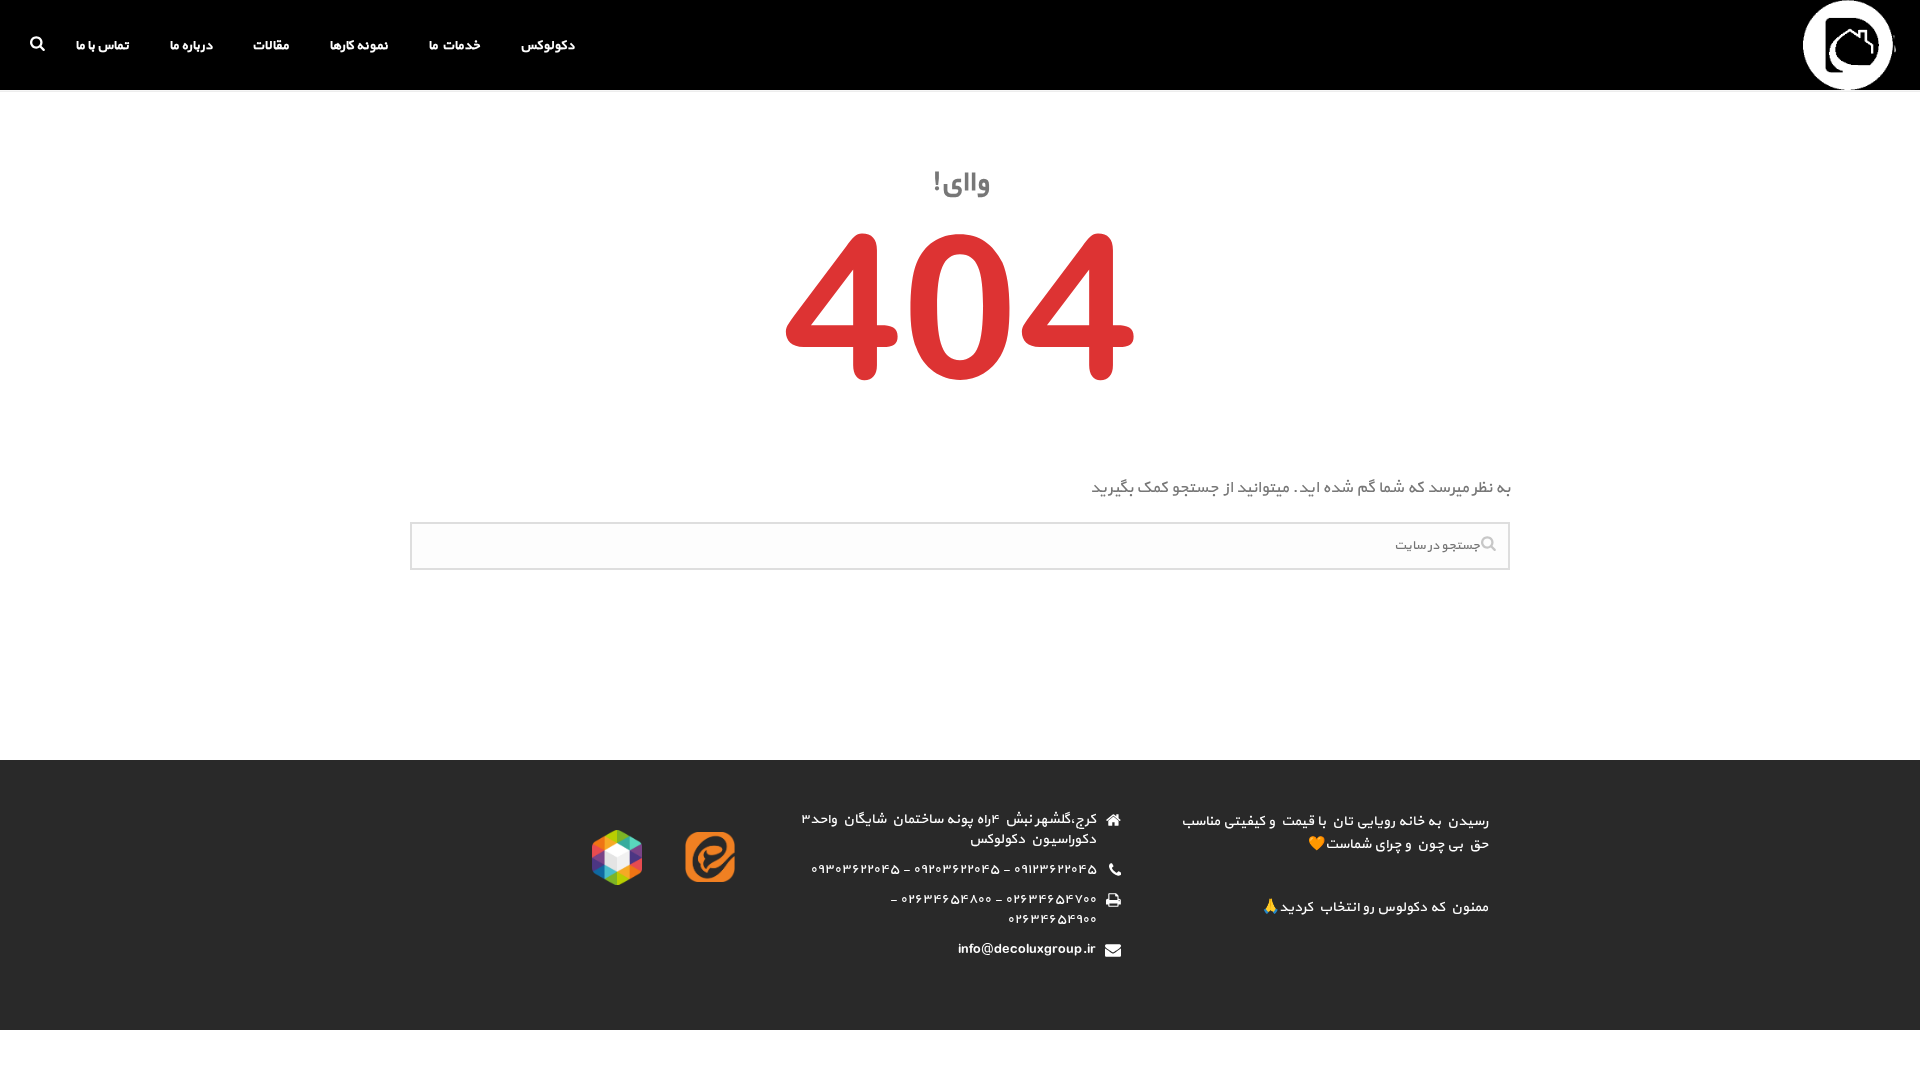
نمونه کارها (358, 46)
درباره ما (190, 46)
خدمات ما (454, 46)
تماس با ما (102, 46)
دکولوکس (547, 46)
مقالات (270, 46)
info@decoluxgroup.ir (1027, 950)
